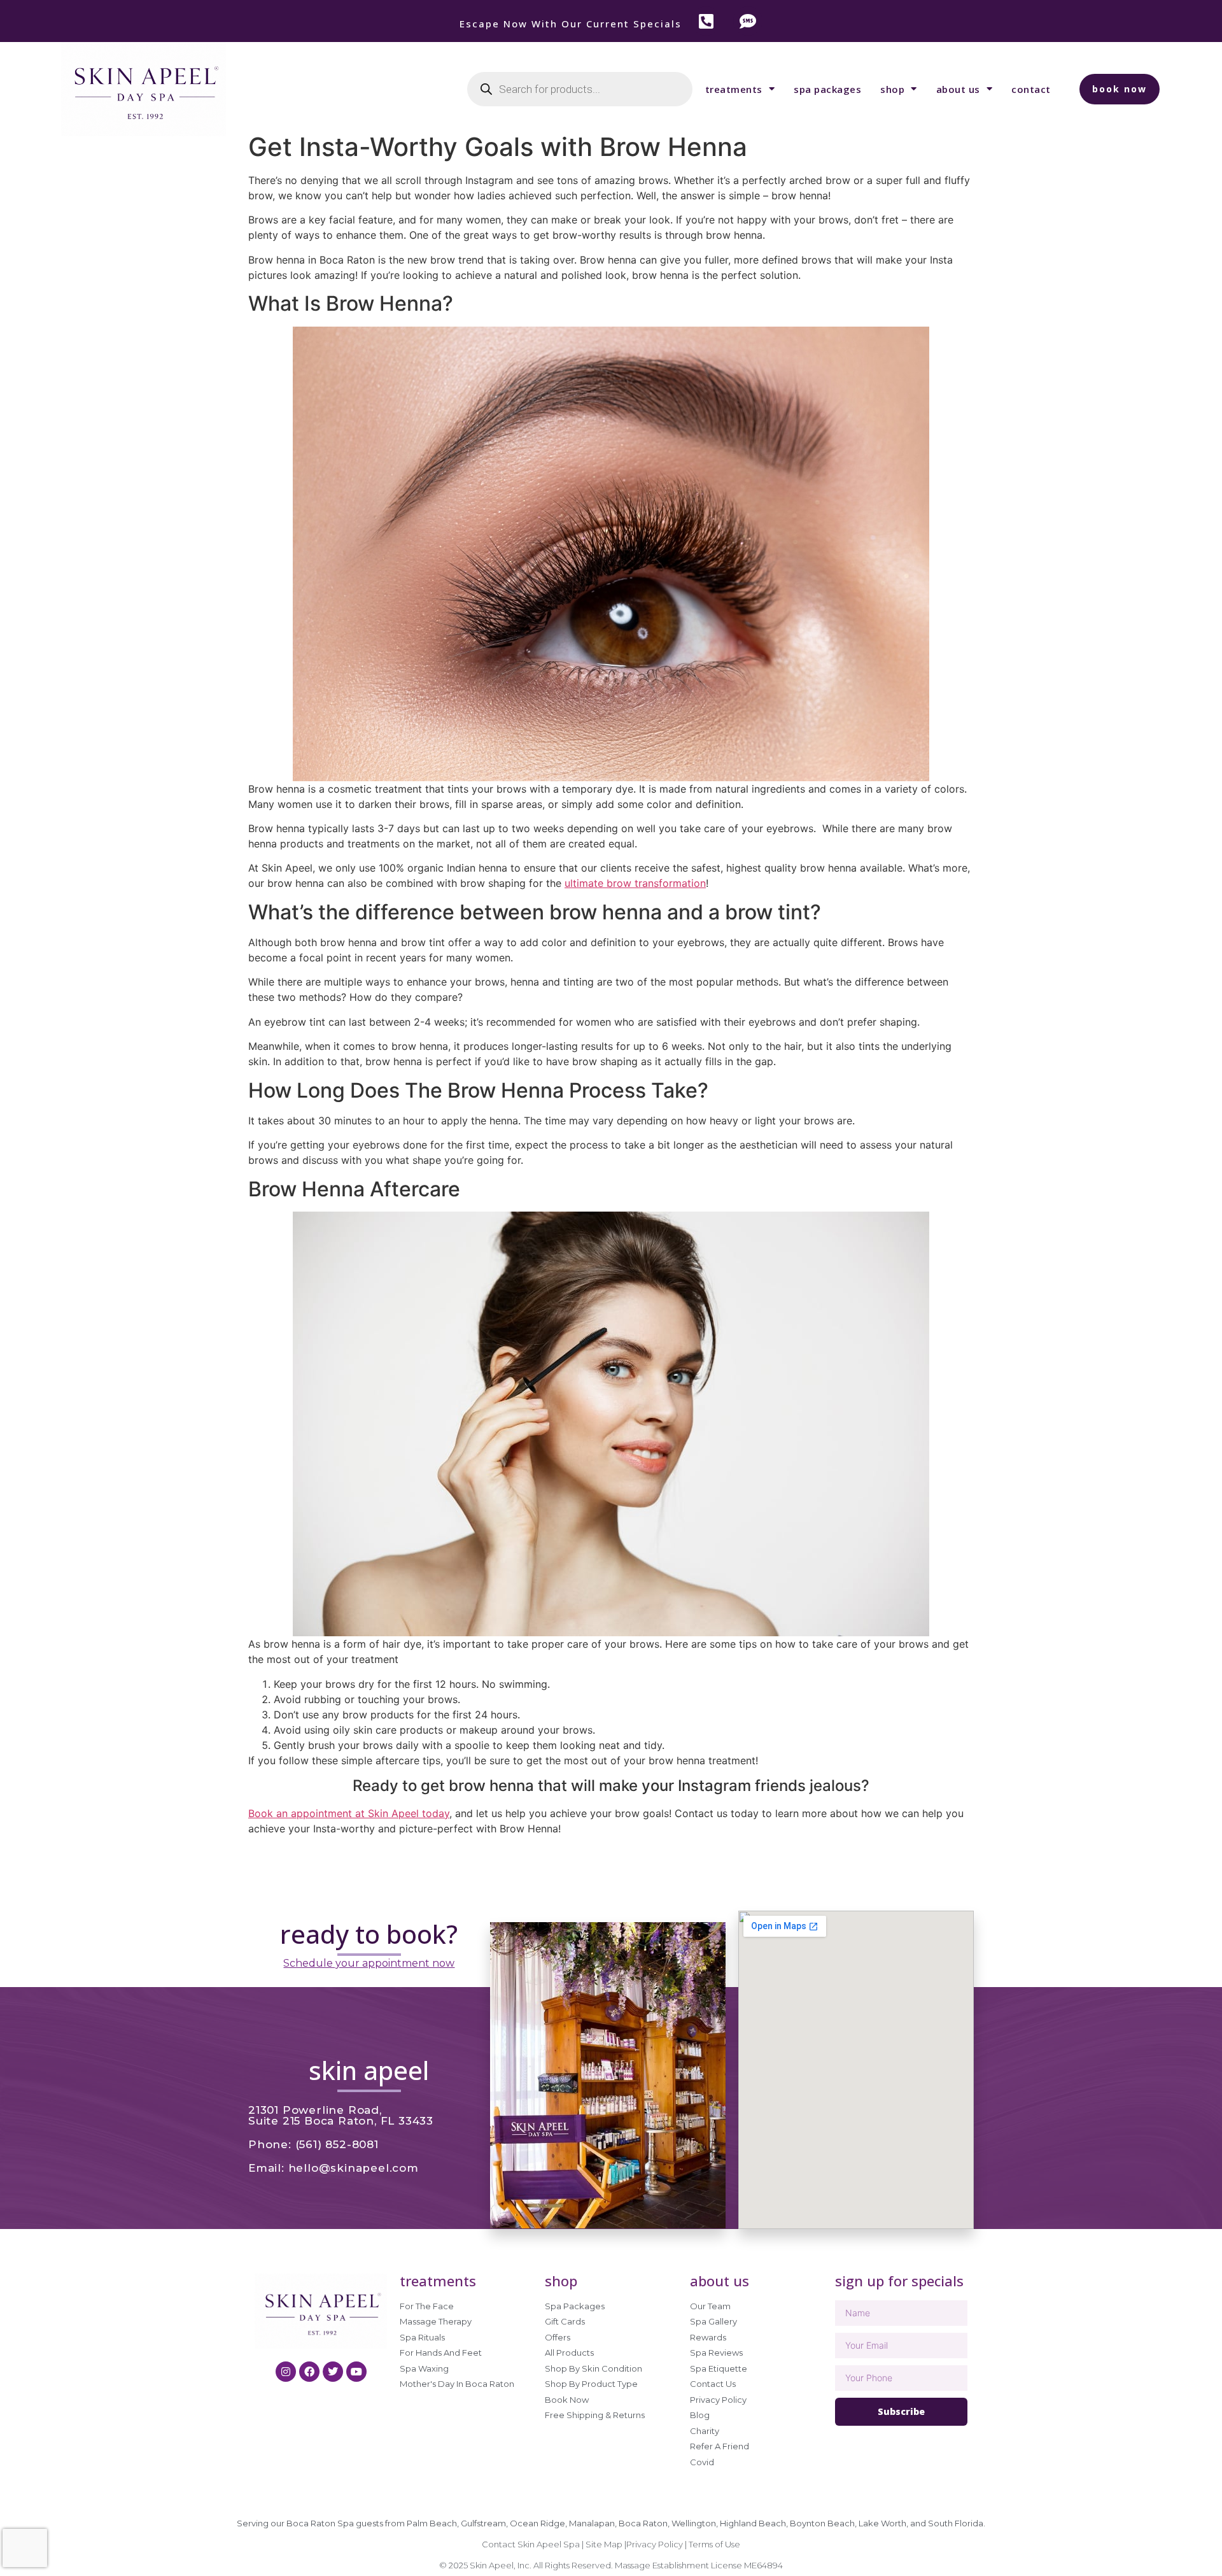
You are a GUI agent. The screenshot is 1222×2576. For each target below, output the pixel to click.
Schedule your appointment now (369, 1963)
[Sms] (748, 21)
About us (958, 89)
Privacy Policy (656, 2544)
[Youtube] (356, 2372)
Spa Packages (827, 89)
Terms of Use (714, 2544)
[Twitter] (333, 2372)
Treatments (734, 89)
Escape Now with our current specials (571, 24)
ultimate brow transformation (635, 883)
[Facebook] (309, 2372)
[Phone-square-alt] (706, 21)
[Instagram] (286, 2372)
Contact (1031, 89)
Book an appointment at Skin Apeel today (349, 1813)
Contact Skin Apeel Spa (531, 2544)
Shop (892, 89)
